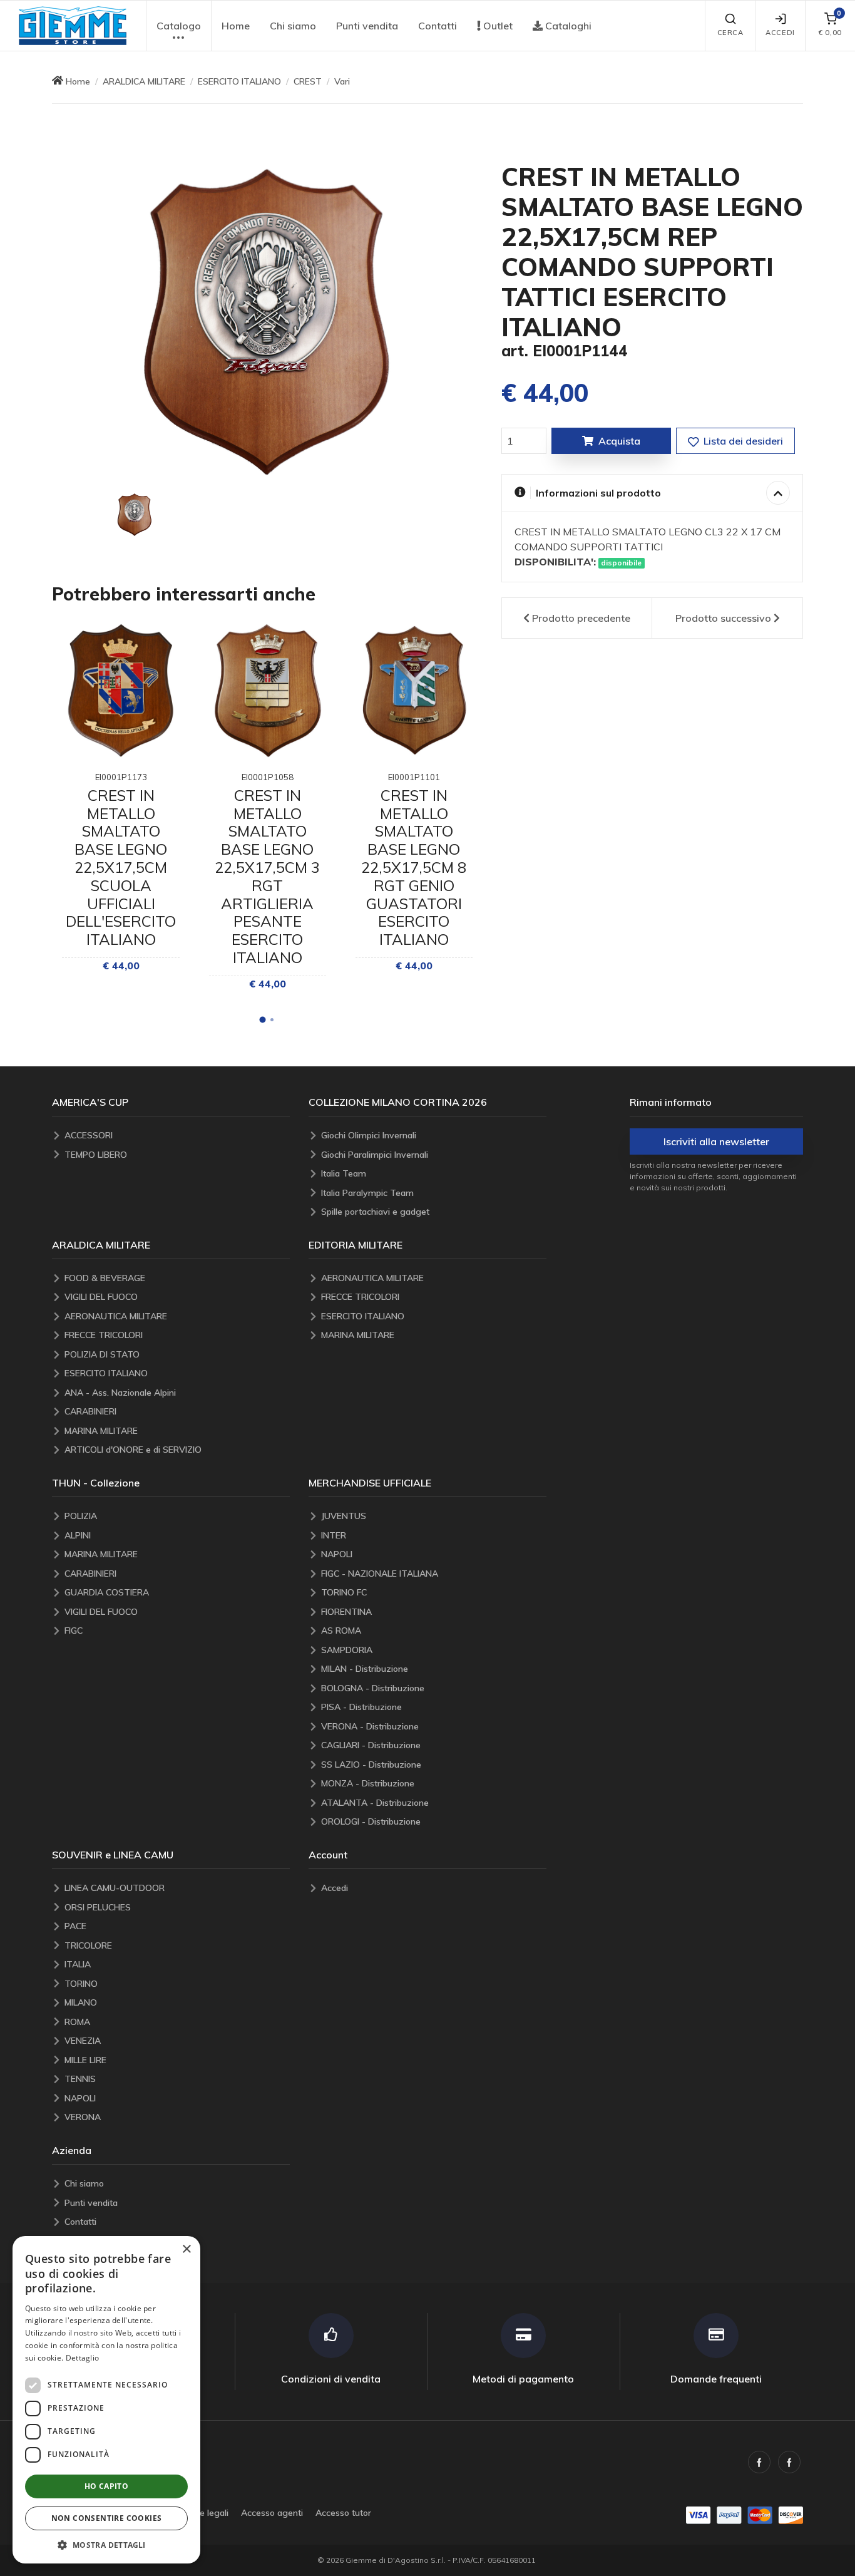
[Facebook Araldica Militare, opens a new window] (789, 2462)
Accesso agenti (272, 2513)
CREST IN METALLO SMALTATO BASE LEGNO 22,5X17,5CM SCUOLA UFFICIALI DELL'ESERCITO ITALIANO (121, 867)
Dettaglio (83, 2358)
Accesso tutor (343, 2513)
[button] (73, 26)
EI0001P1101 (414, 777)
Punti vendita (367, 26)
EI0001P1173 (121, 777)
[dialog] (106, 2400)
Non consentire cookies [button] (107, 2518)
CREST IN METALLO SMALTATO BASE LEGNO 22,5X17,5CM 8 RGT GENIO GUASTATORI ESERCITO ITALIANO (414, 867)
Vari (342, 81)
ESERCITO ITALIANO (239, 81)
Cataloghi (567, 26)
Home (236, 26)
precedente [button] (581, 618)
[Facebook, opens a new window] (759, 2462)
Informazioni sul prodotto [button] (598, 493)
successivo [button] (723, 618)
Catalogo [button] (179, 26)
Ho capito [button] (107, 2486)
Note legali (207, 2513)
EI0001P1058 (268, 777)
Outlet (497, 26)
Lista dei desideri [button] (742, 441)
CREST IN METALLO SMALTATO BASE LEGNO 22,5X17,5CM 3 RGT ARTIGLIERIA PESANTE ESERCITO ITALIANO (267, 876)
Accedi (780, 33)
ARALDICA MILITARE (144, 81)
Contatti (438, 26)
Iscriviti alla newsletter (716, 1141)
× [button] (186, 2249)
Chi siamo (293, 26)
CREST (308, 81)
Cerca (730, 33)
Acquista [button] (619, 441)
